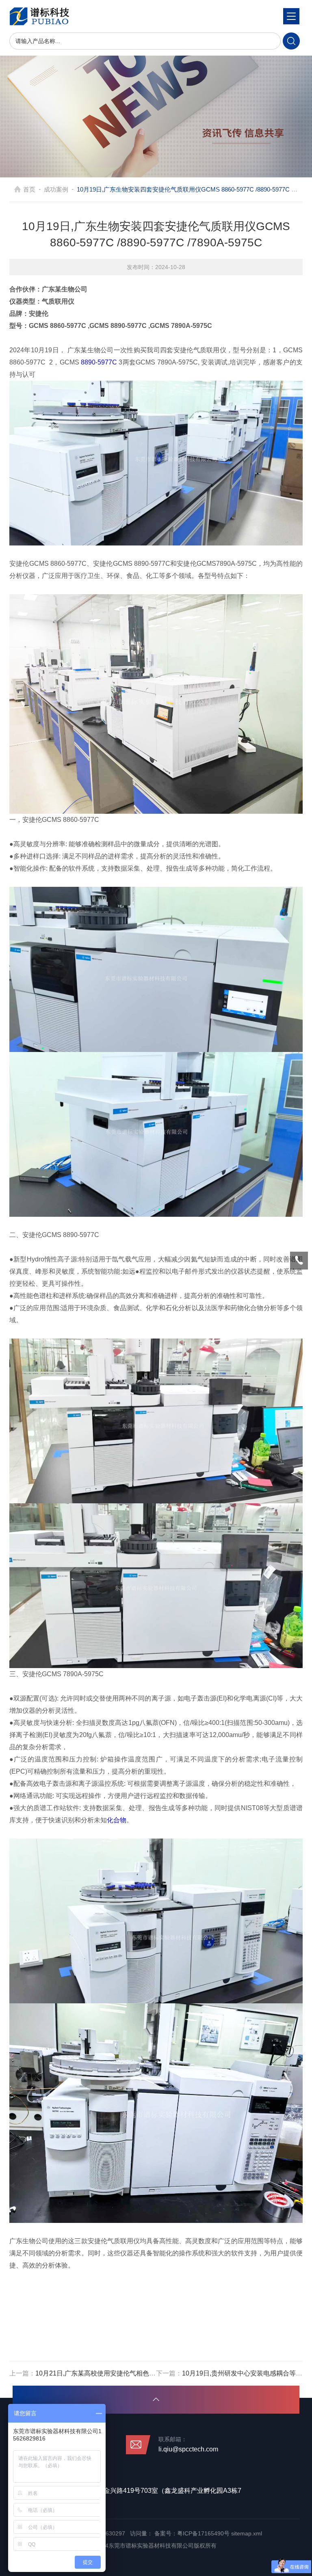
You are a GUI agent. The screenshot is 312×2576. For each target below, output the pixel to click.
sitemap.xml (247, 2533)
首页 (29, 189)
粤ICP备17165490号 (203, 2533)
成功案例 (56, 189)
